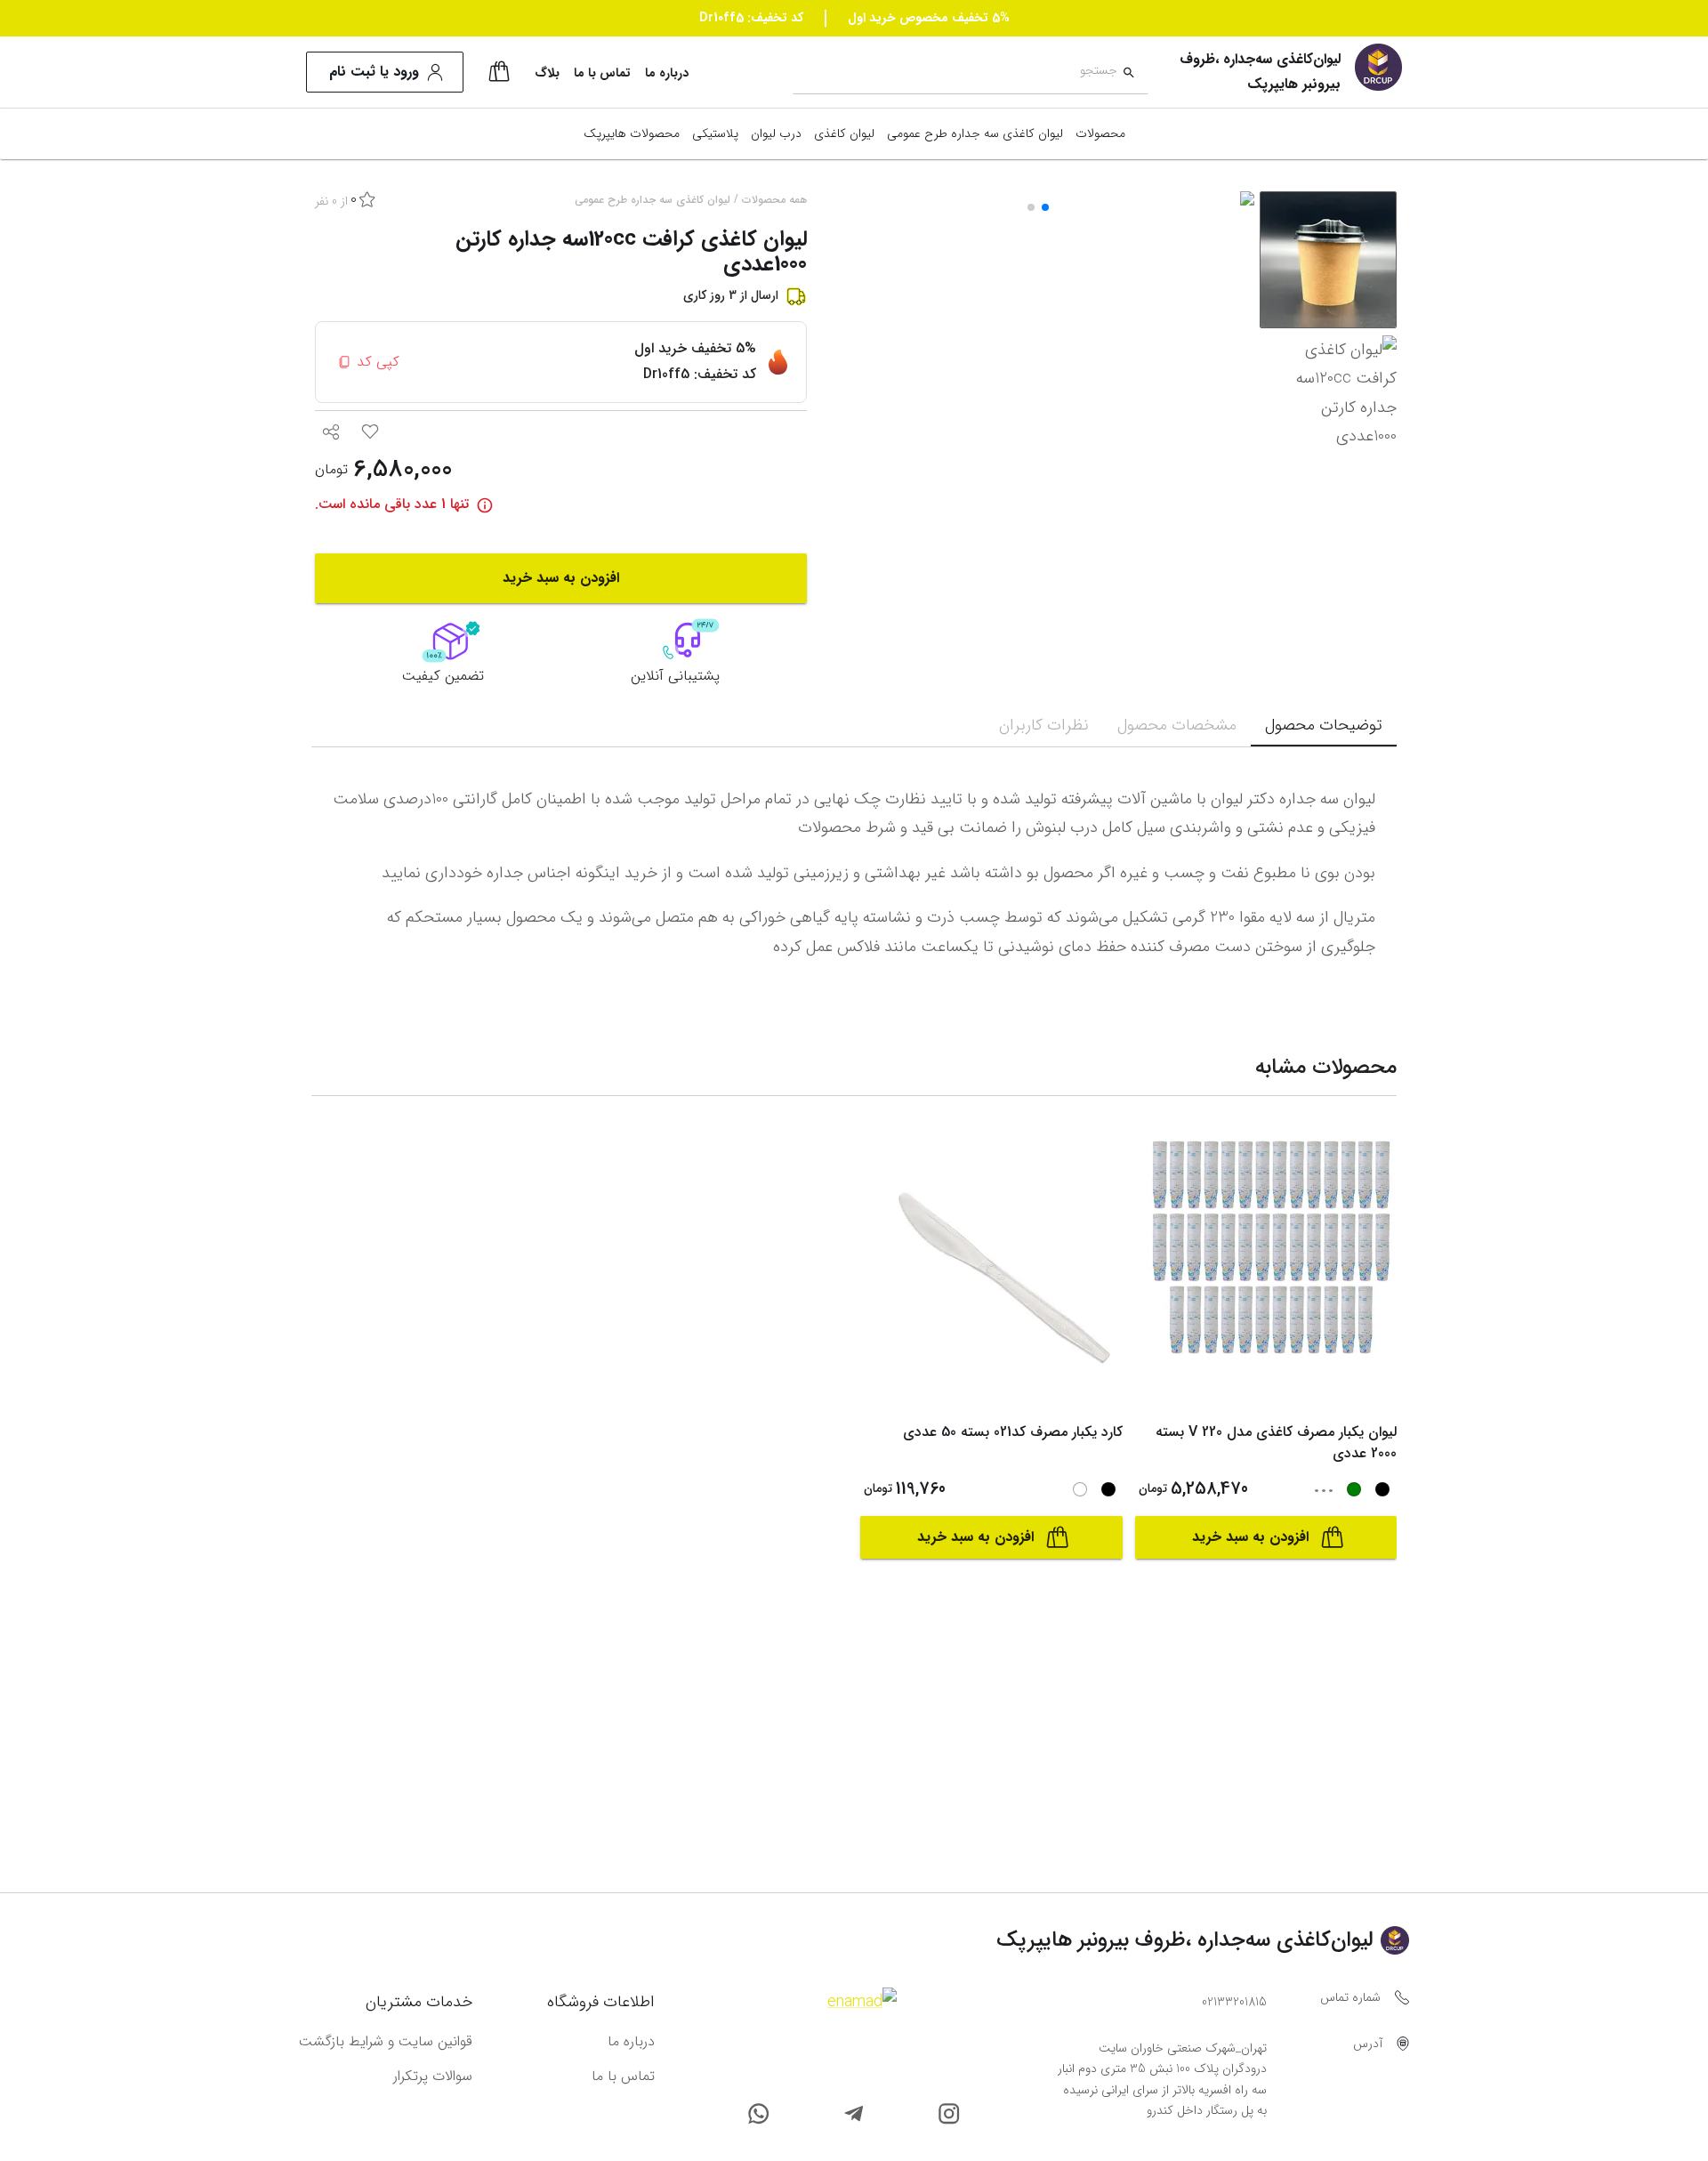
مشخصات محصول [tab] (1177, 725)
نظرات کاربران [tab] (1044, 725)
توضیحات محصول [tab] (1324, 725)
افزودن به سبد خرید (561, 578)
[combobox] (955, 73)
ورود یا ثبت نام (374, 72)
